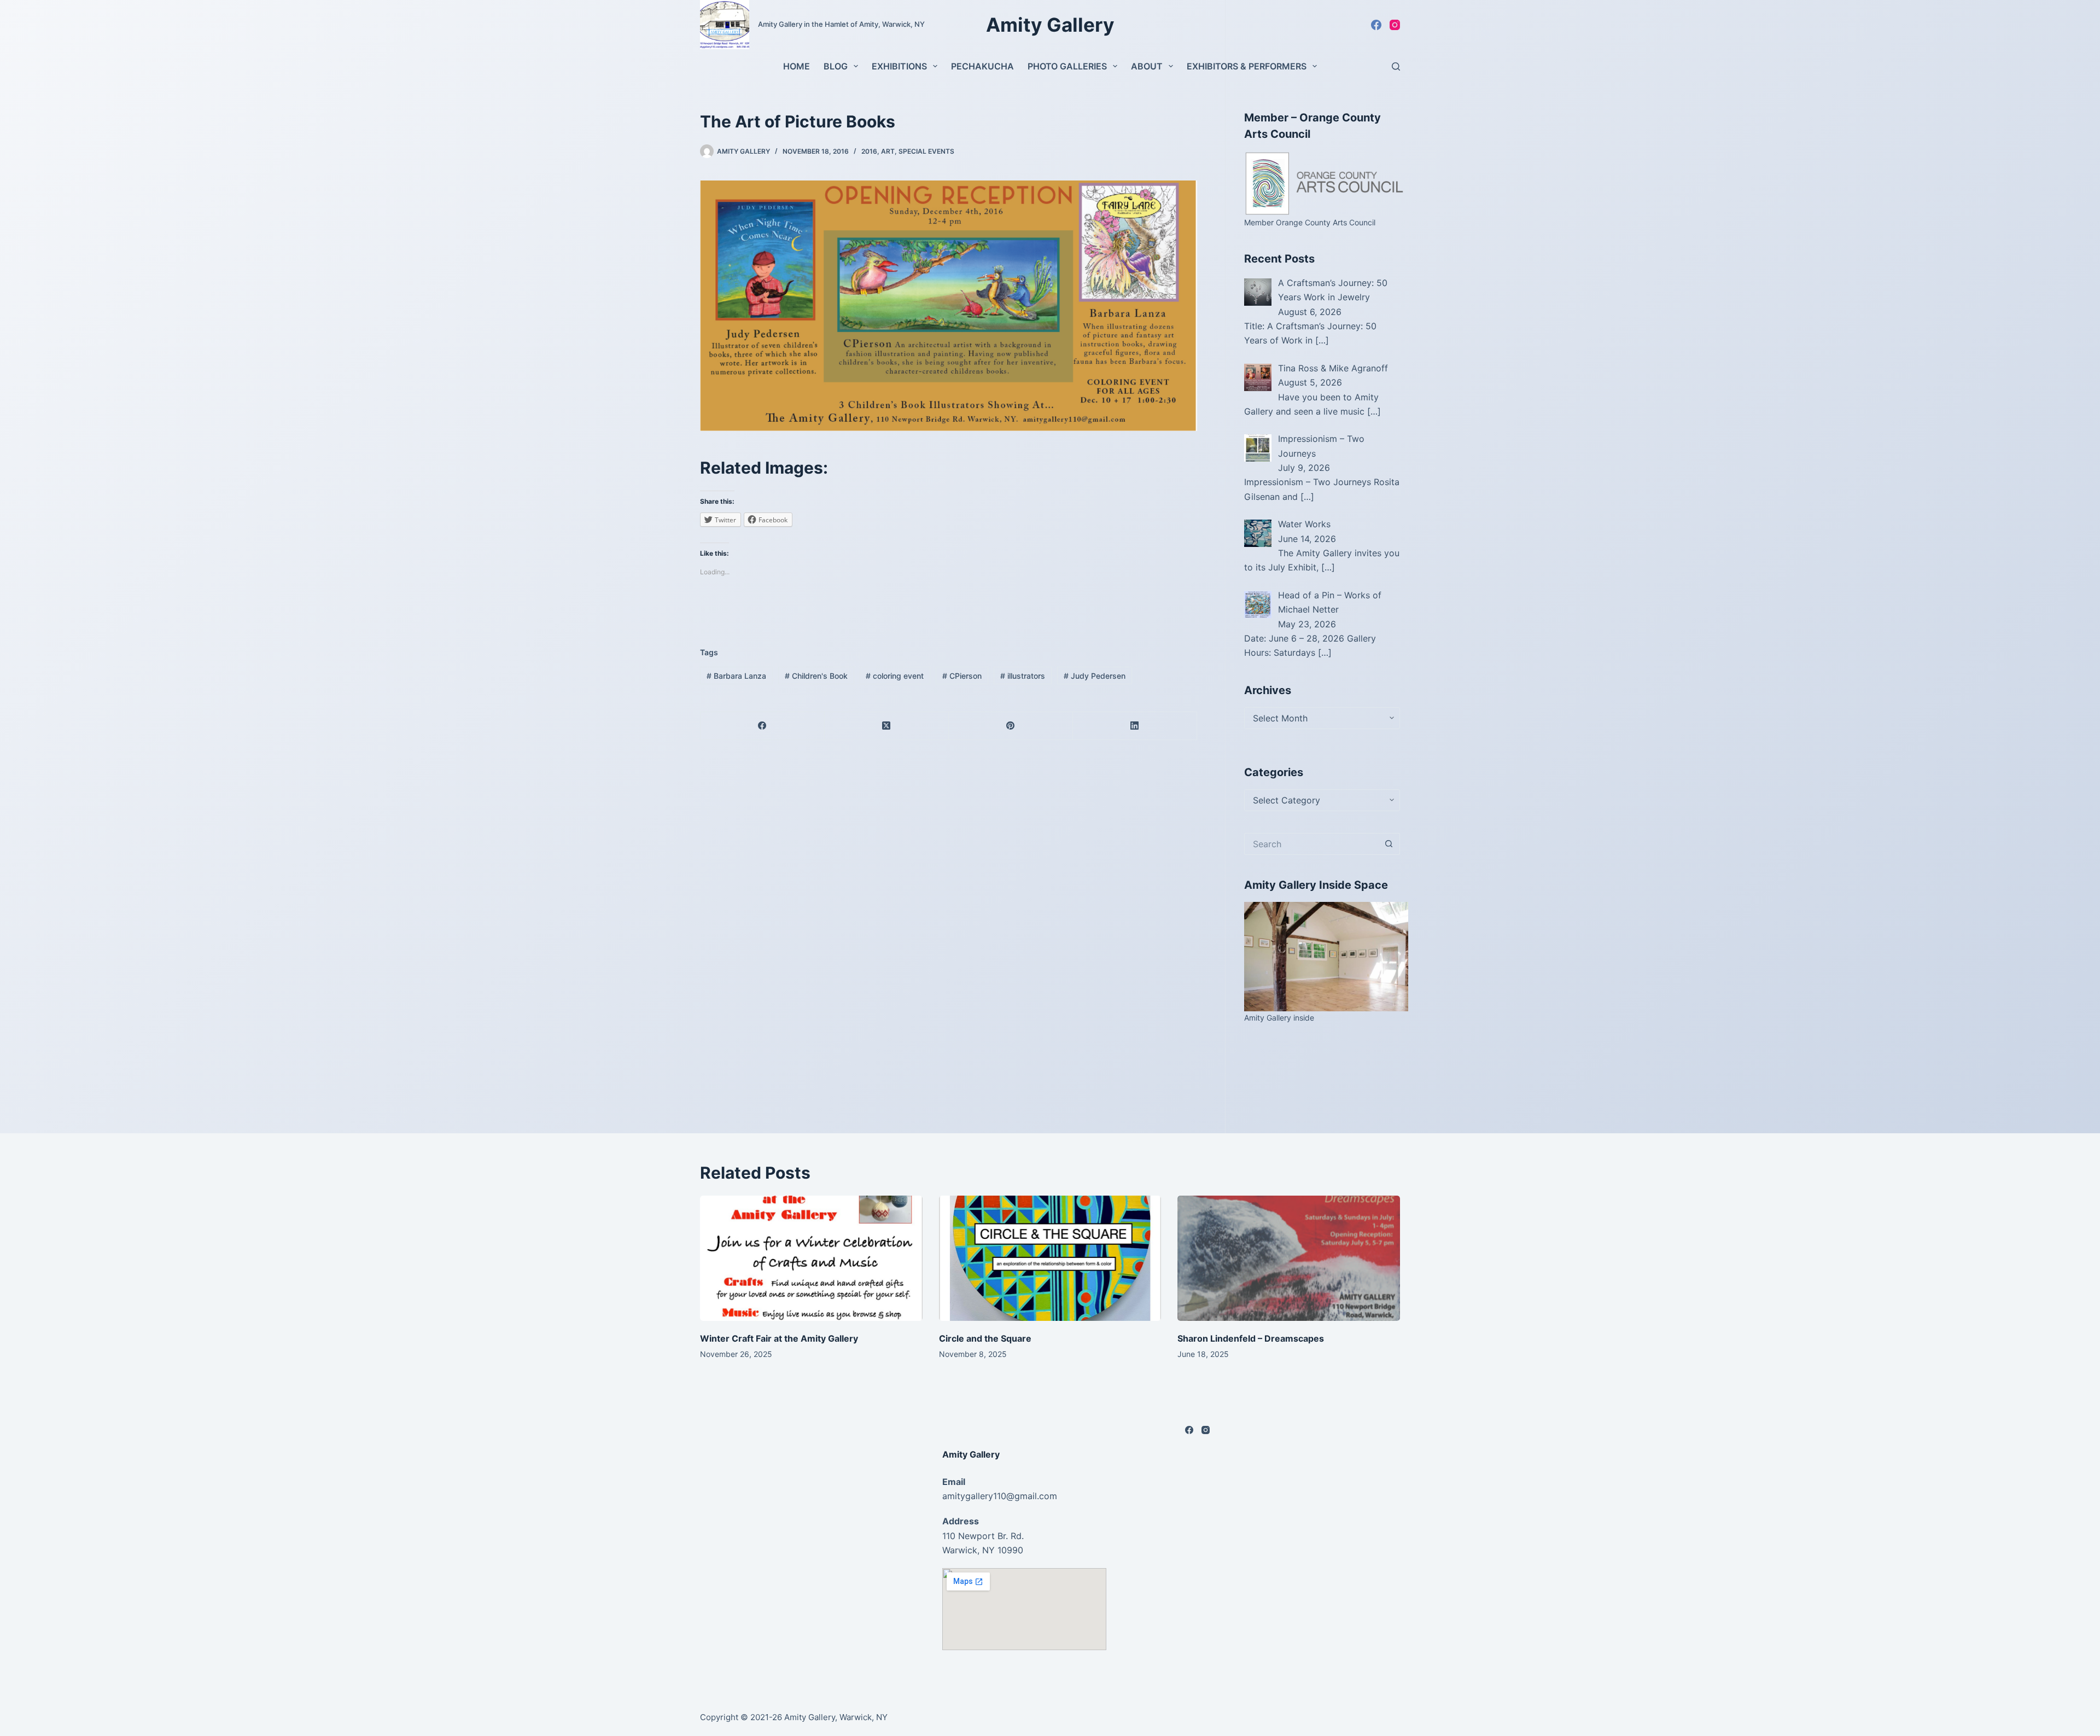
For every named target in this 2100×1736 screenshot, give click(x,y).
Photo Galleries (1067, 66)
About (1147, 66)
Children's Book (816, 676)
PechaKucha (982, 66)
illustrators (1023, 676)
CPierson (962, 676)
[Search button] (1389, 844)
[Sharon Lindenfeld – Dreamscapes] (1289, 1258)
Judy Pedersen (1095, 676)
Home (797, 66)
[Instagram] (1395, 25)
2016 (869, 151)
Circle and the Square (985, 1338)
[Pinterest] (1011, 726)
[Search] (1396, 66)
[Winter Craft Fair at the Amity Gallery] (811, 1258)
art (888, 151)
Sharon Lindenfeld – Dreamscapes (1251, 1338)
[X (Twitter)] (887, 726)
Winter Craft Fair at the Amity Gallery (779, 1338)
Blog (836, 66)
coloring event (895, 676)
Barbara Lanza (736, 676)
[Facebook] (1376, 25)
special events (926, 151)
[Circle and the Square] (1050, 1258)
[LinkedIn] (1135, 726)
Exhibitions (899, 66)
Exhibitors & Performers (1247, 66)
